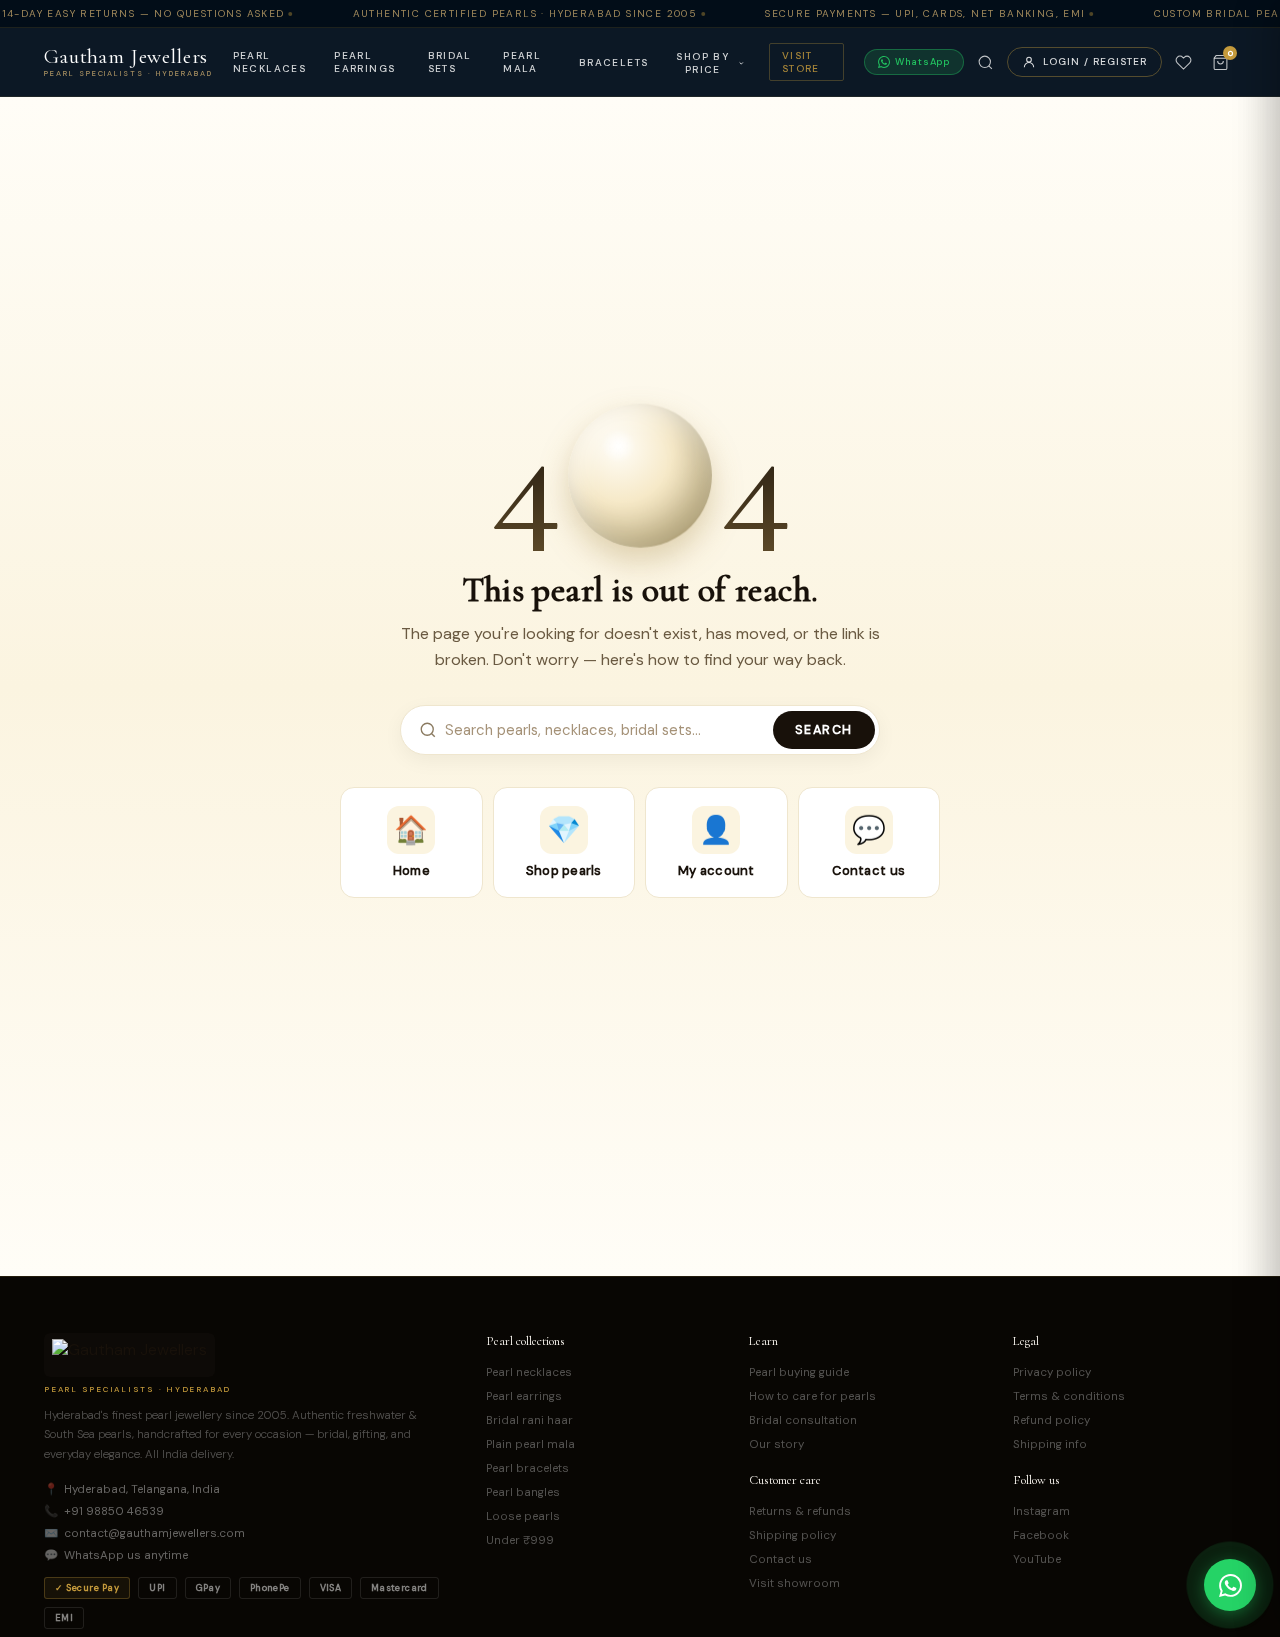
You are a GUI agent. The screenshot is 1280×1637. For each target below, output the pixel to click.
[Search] (985, 62)
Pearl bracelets (527, 1468)
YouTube (1037, 1559)
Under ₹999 (520, 1540)
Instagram (1041, 1511)
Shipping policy (792, 1535)
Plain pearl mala (530, 1444)
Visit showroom (794, 1583)
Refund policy (1051, 1420)
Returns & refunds (800, 1511)
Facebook (1041, 1535)
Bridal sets (450, 62)
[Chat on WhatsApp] (1230, 1585)
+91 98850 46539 (104, 1511)
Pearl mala (522, 62)
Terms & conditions (1069, 1396)
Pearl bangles (523, 1492)
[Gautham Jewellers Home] (129, 1355)
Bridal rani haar (529, 1420)
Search (824, 730)
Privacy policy (1052, 1372)
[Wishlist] (1183, 62)
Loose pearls (523, 1516)
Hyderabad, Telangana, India (132, 1489)
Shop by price (702, 63)
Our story (776, 1444)
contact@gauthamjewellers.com (144, 1533)
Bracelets (614, 62)
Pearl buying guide (799, 1372)
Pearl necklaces (270, 62)
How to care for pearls (812, 1396)
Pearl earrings (364, 62)
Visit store (801, 62)
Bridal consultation (803, 1420)
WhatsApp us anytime (116, 1555)
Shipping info (1050, 1444)
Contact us (780, 1559)
